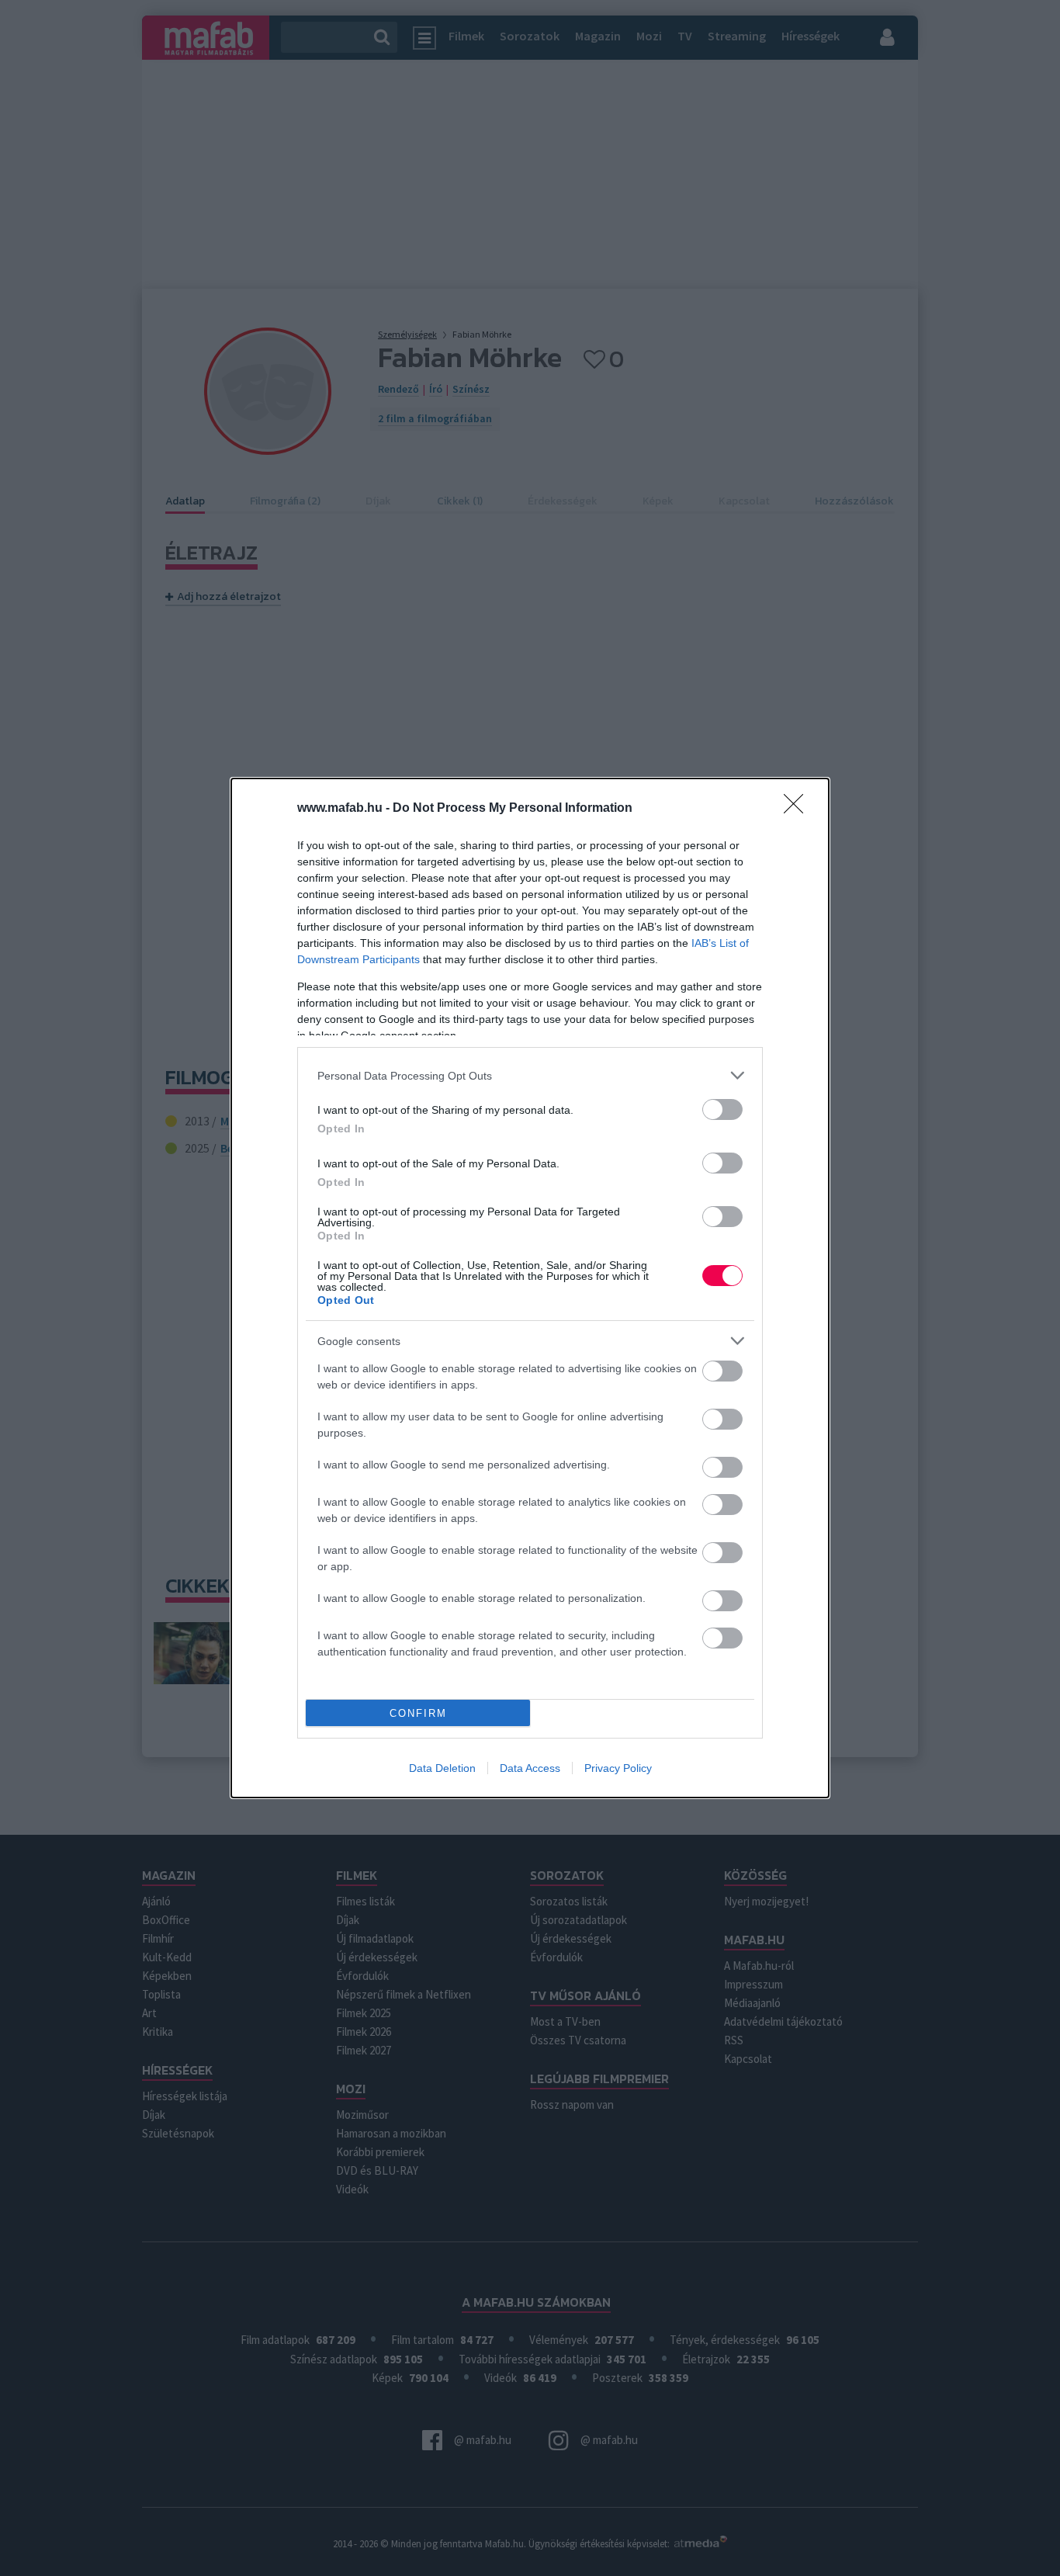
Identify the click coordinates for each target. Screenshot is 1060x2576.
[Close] (798, 809)
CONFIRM (418, 1713)
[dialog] (530, 1288)
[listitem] (530, 1075)
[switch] (722, 1109)
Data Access (530, 1768)
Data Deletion (442, 1768)
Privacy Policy (618, 1768)
